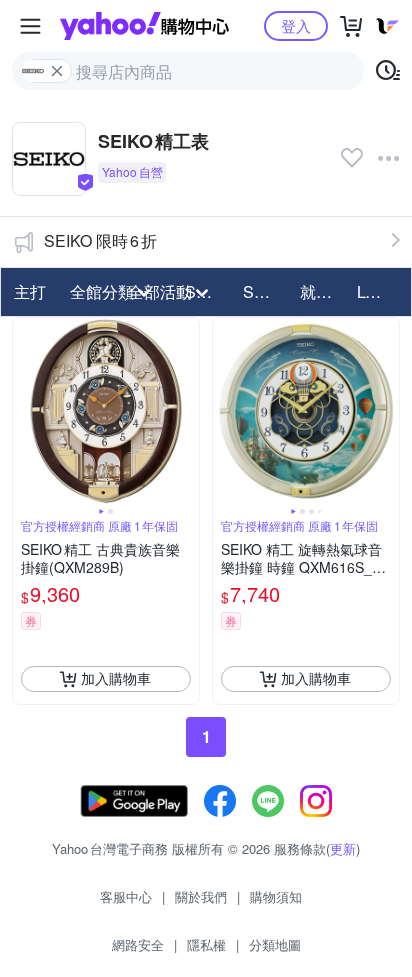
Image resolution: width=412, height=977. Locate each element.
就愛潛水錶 (322, 291)
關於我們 (201, 896)
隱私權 (206, 944)
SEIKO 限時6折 (100, 240)
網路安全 (138, 944)
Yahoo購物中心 (144, 26)
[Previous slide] (26, 411)
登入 (296, 25)
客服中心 (126, 896)
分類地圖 (275, 944)
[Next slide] (186, 411)
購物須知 (276, 896)
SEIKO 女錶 (265, 291)
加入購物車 (116, 678)
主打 (30, 291)
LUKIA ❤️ (379, 291)
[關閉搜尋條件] (57, 71)
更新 (343, 848)
